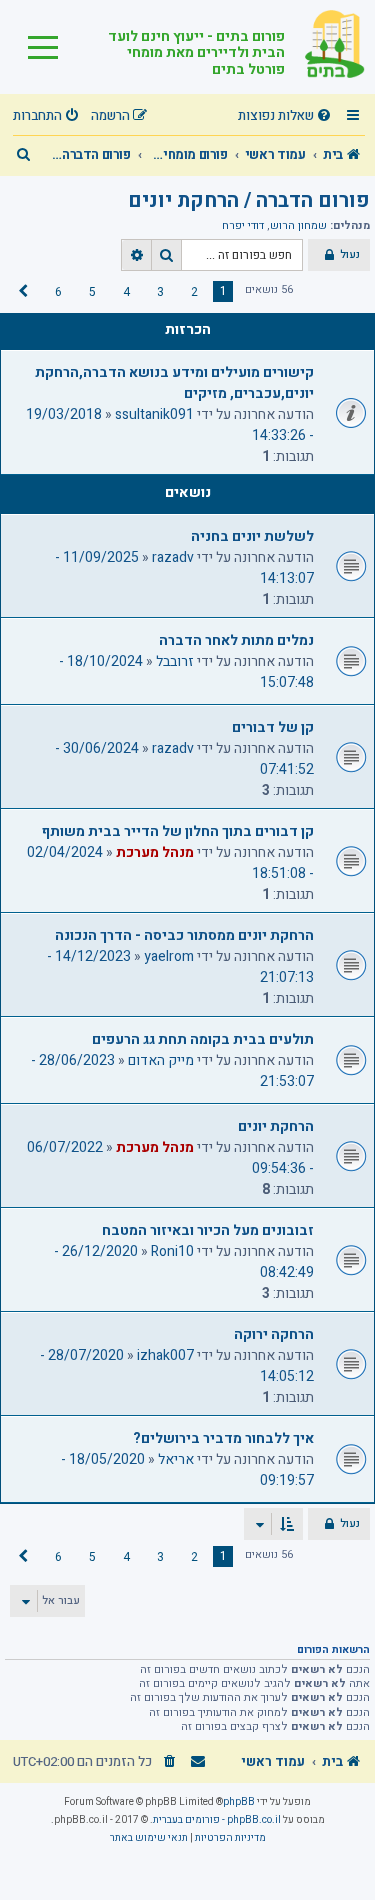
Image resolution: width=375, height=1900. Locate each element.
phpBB (239, 1802)
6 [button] (58, 292)
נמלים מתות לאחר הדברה (236, 640)
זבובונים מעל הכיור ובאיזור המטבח (208, 1230)
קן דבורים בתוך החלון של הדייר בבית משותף (178, 831)
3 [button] (160, 292)
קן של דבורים (273, 727)
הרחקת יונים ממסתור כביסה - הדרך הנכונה (184, 935)
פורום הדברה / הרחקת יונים (249, 200)
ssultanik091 (154, 414)
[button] (23, 292)
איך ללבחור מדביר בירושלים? (223, 1438)
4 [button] (126, 292)
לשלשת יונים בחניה (252, 536)
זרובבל (175, 661)
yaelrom (169, 956)
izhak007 (165, 1355)
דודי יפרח (243, 226)
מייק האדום (161, 1060)
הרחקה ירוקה (274, 1334)
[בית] (325, 47)
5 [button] (92, 292)
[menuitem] (287, 116)
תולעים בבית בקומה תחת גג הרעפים (203, 1039)
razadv (173, 557)
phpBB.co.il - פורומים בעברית (217, 1820)
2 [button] (194, 292)
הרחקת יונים (276, 1126)
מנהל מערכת (155, 852)
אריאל (176, 1459)
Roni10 (172, 1251)
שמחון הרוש (298, 226)
